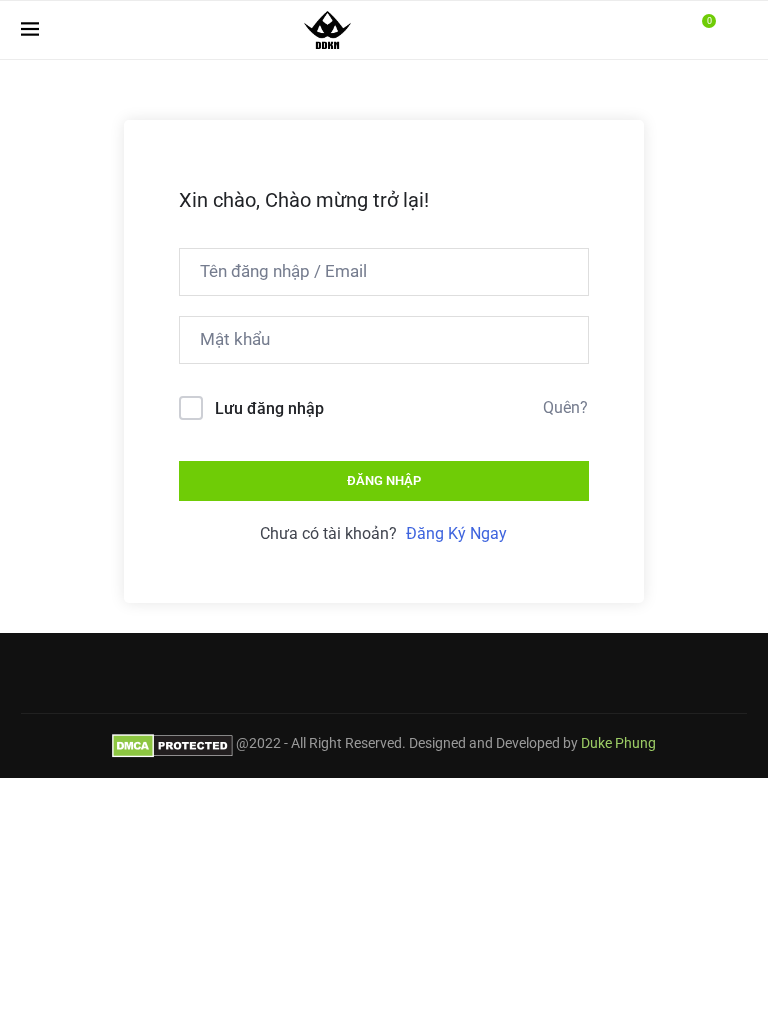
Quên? (565, 407)
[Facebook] (651, 30)
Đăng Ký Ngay (456, 533)
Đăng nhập (384, 480)
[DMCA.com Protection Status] (172, 743)
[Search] (737, 30)
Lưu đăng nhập (269, 408)
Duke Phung (618, 743)
